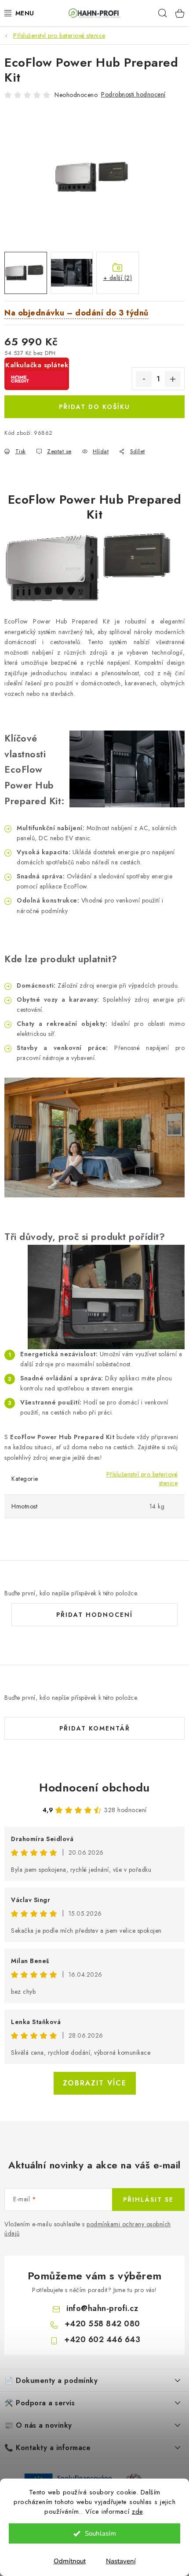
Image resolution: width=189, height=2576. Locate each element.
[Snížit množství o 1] (144, 379)
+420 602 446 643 (102, 2340)
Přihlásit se (148, 2200)
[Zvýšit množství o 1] (173, 379)
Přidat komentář (95, 1728)
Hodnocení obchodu (94, 1788)
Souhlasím (100, 2533)
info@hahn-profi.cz (102, 2308)
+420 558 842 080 (102, 2324)
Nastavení (121, 2561)
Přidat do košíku (94, 407)
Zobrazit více (95, 2083)
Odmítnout (70, 2561)
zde (137, 2512)
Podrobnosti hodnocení (133, 94)
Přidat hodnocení (94, 1615)
